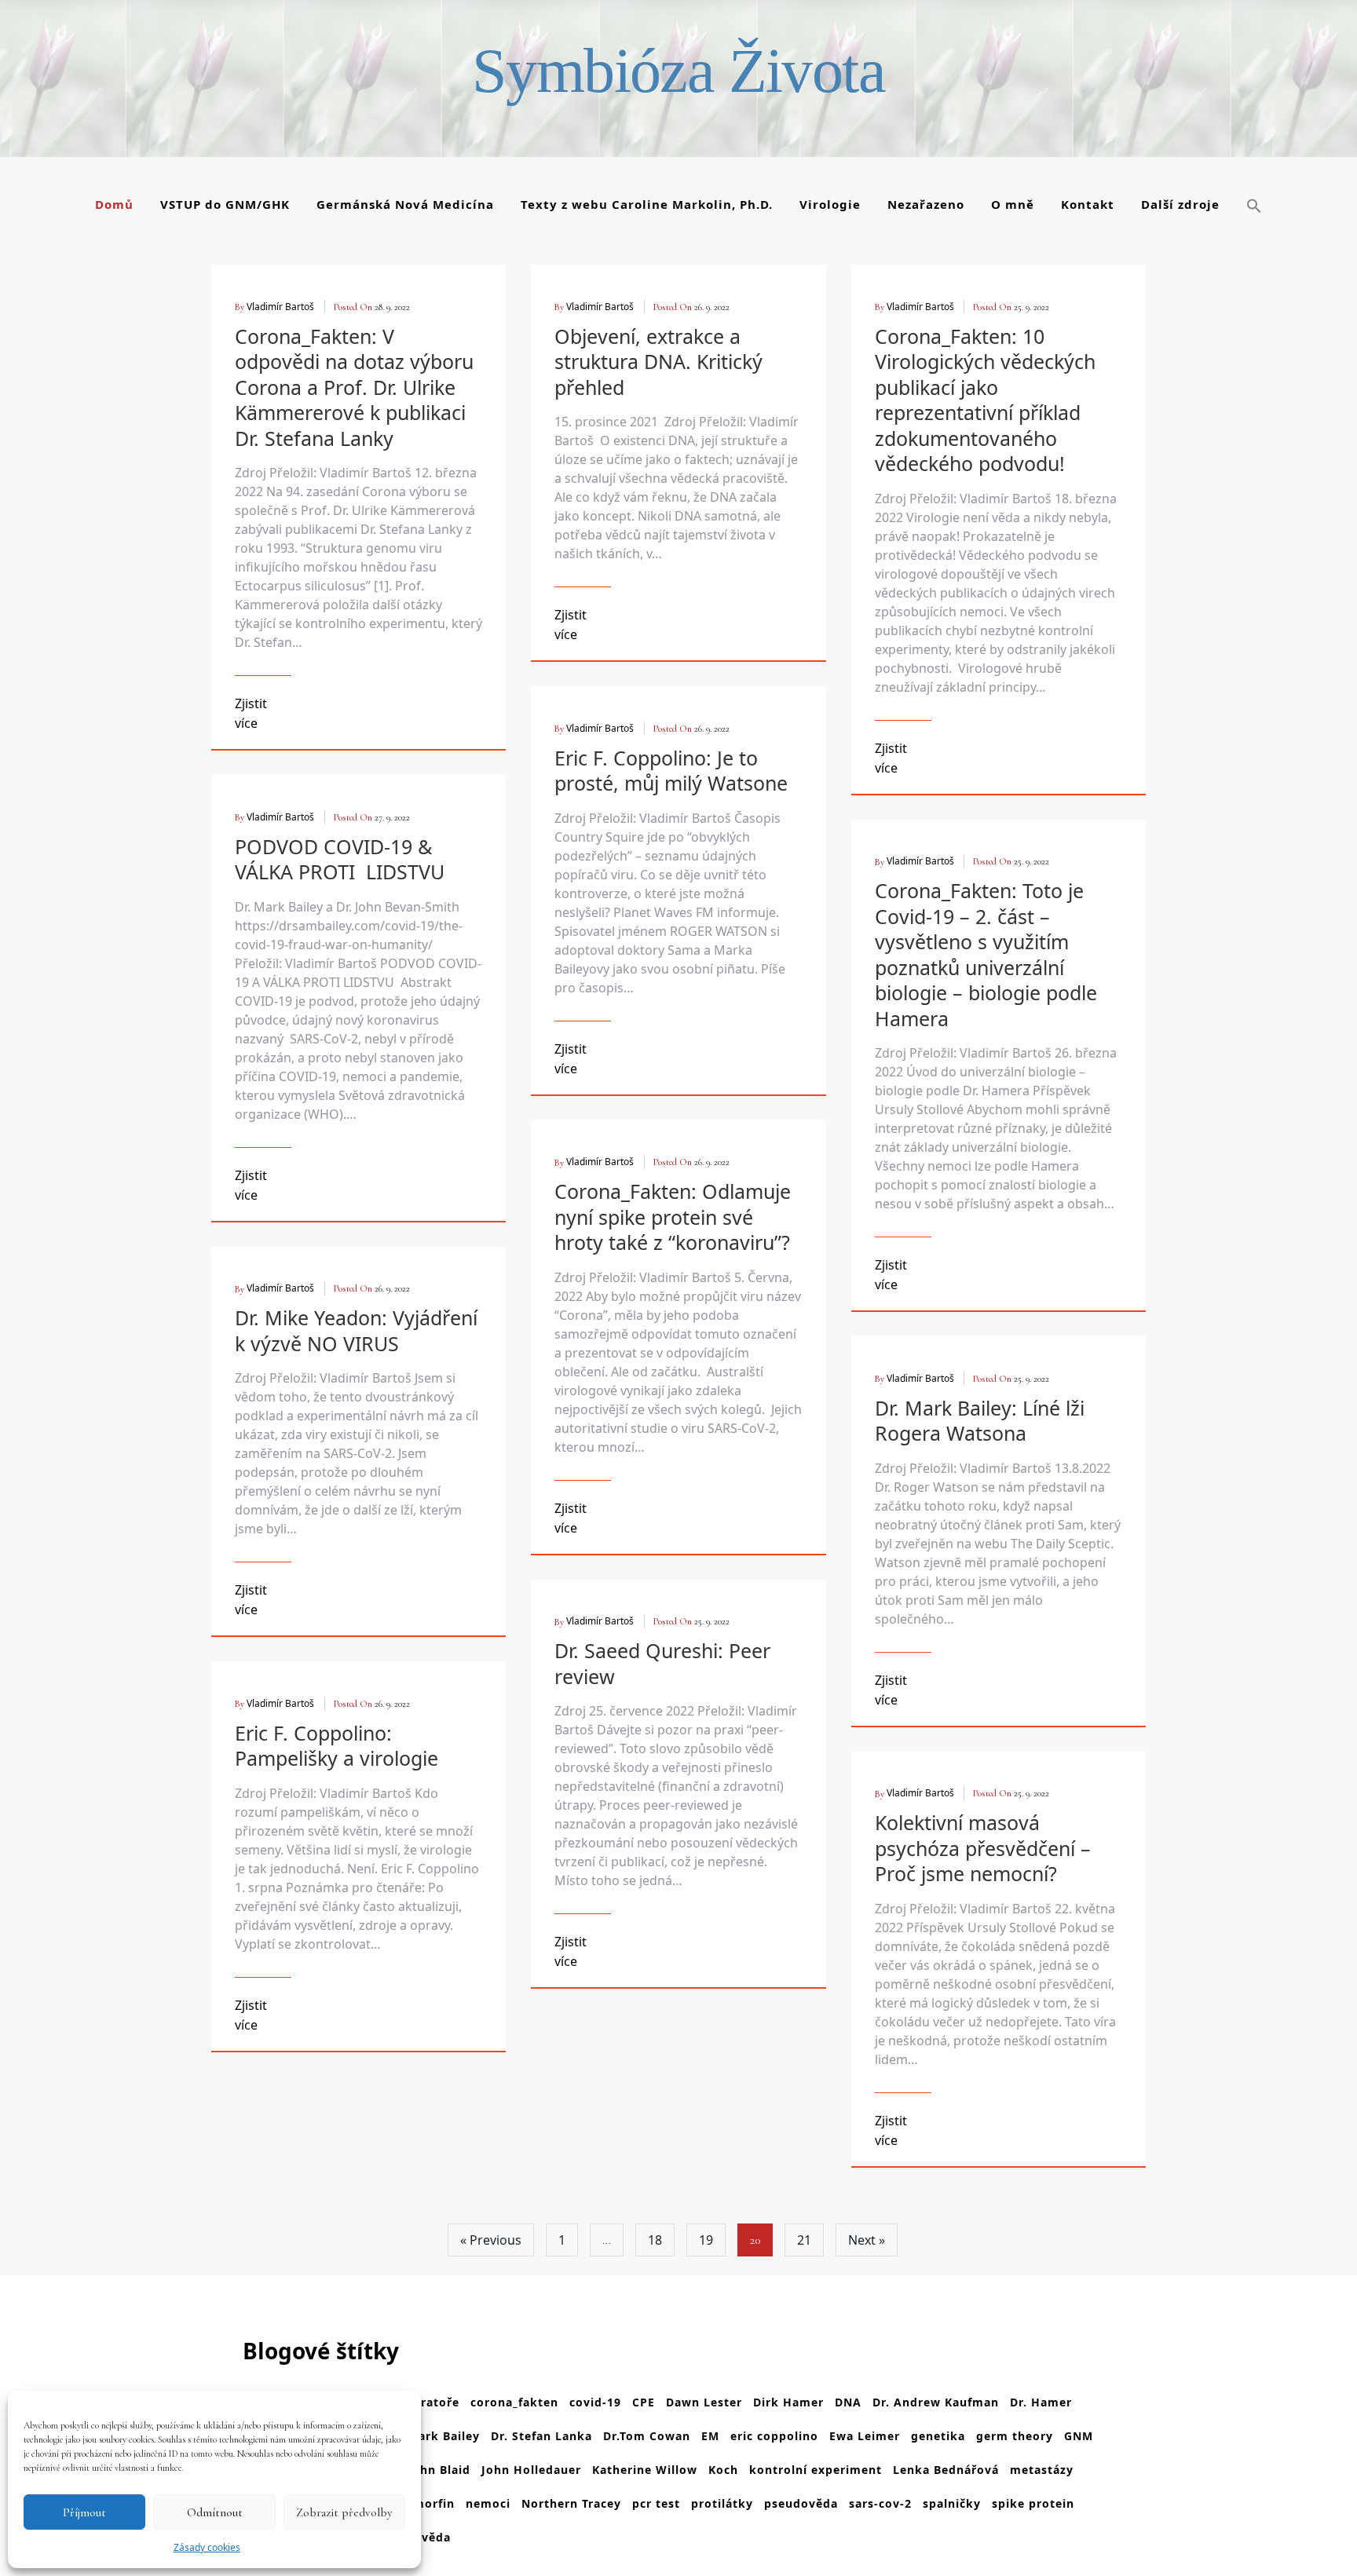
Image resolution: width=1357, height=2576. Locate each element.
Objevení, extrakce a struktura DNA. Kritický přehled (658, 362)
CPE (644, 2402)
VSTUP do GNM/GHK (225, 204)
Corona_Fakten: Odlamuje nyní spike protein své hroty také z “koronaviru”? (673, 1217)
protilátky (722, 2503)
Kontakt (1088, 204)
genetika (938, 2436)
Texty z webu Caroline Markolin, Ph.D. (647, 204)
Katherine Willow (645, 2470)
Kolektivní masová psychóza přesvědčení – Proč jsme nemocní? (983, 1848)
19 (706, 2240)
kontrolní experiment (816, 2470)
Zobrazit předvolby (344, 2512)
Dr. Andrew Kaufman (936, 2402)
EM (710, 2436)
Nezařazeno (926, 204)
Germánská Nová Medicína (405, 204)
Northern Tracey (571, 2503)
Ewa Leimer (865, 2436)
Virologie (830, 204)
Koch (723, 2470)
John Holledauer (531, 2470)
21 (804, 2240)
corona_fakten (514, 2402)
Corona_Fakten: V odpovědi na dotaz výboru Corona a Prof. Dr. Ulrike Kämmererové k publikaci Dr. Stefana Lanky (354, 387)
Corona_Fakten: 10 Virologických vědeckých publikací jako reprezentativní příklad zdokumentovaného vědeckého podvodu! (985, 400)
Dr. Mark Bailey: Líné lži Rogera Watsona (980, 1421)
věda (436, 2537)
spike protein (1033, 2503)
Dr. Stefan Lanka (541, 2436)
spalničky (952, 2503)
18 (655, 2240)
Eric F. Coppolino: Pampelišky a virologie (337, 1746)
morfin (434, 2503)
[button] (1254, 206)
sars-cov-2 (880, 2503)
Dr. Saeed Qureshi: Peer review (662, 1663)
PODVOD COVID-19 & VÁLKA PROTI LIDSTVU (340, 859)
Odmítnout (215, 2512)
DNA (848, 2402)
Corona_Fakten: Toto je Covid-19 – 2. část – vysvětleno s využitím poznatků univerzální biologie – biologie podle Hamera (986, 954)
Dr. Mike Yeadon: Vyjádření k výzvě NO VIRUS (356, 1330)
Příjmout (84, 2512)
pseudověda (801, 2503)
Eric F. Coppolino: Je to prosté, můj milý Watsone (671, 771)
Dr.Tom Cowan (647, 2436)
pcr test (656, 2503)
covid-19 (595, 2402)
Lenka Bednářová (946, 2470)
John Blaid (439, 2470)
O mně (1013, 204)
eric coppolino (774, 2436)
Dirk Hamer (788, 2402)
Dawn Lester (704, 2402)
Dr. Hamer (1041, 2402)
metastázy (1042, 2470)
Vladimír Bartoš (280, 307)
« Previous (491, 2240)
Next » (867, 2240)
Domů (114, 204)
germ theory (1015, 2436)
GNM (1079, 2436)
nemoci (488, 2503)
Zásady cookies (207, 2547)
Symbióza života (678, 71)
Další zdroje (1180, 204)
